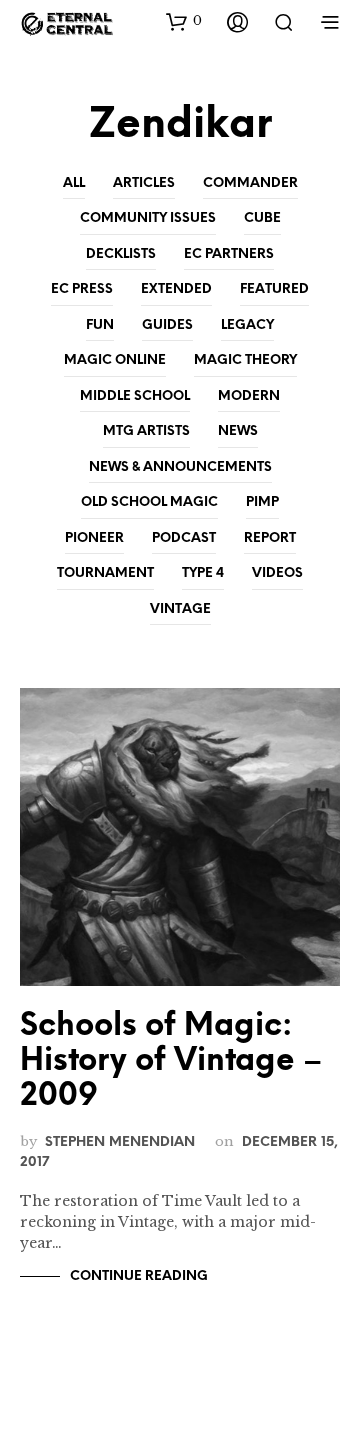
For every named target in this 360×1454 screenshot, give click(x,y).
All (74, 183)
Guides (167, 325)
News (238, 431)
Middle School (135, 396)
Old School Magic (149, 502)
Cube (262, 218)
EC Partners (229, 254)
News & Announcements (180, 467)
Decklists (121, 254)
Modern (249, 396)
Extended (176, 289)
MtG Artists (146, 431)
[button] (184, 21)
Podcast (184, 538)
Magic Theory (245, 360)
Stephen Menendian (120, 1142)
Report (270, 538)
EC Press (82, 289)
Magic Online (115, 360)
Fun (100, 325)
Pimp (262, 502)
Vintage (180, 609)
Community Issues (148, 218)
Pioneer (94, 538)
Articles (144, 183)
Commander (250, 183)
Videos (277, 573)
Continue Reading (139, 1276)
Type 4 (203, 573)
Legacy (247, 325)
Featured (274, 289)
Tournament (105, 573)
